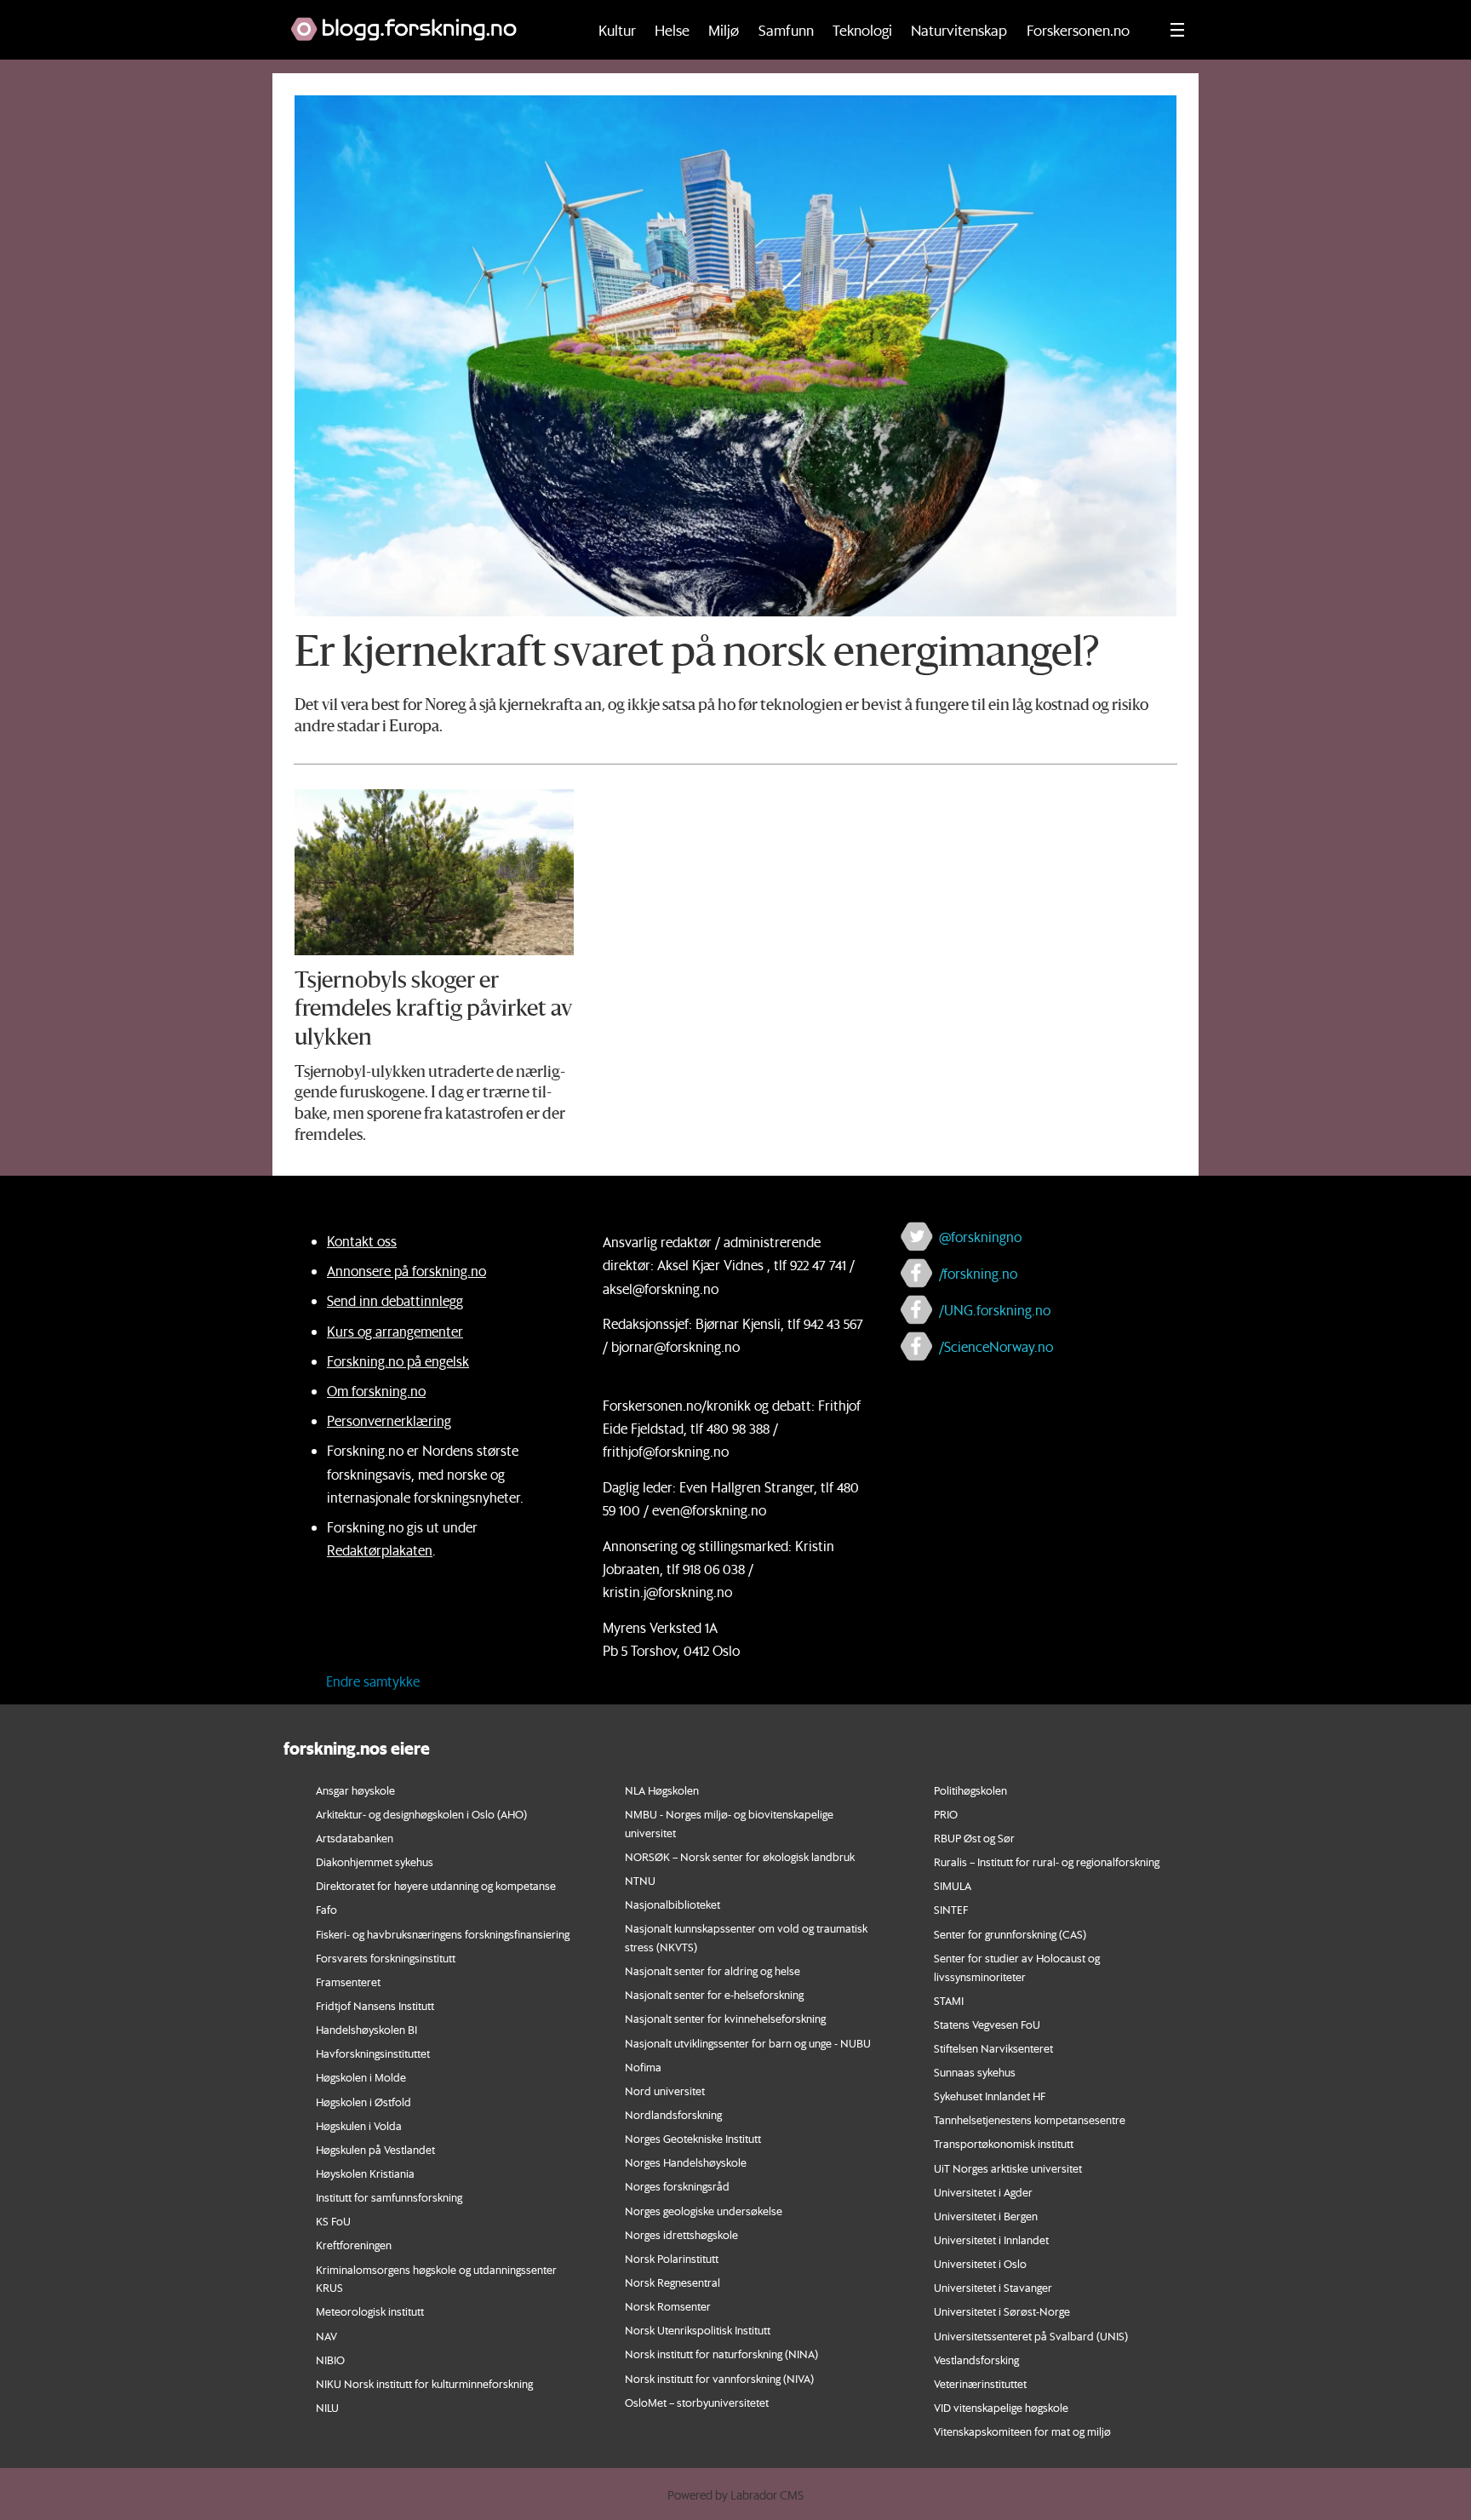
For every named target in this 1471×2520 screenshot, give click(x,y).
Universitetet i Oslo (980, 2263)
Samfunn (786, 30)
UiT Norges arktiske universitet (1008, 2168)
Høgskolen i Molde (361, 2077)
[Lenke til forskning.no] (422, 20)
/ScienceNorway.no (996, 1346)
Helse (672, 30)
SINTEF (951, 1909)
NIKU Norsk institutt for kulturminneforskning (424, 2383)
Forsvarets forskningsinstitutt (386, 1958)
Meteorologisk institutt (370, 2311)
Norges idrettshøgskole (681, 2234)
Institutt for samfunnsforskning (389, 2197)
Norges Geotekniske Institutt (693, 2138)
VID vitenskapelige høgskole (1001, 2407)
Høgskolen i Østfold (363, 2102)
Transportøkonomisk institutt (1004, 2143)
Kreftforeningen (354, 2245)
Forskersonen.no (1078, 30)
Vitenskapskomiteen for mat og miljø (1022, 2431)
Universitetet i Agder (983, 2192)
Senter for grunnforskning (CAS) (1010, 1934)
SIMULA (953, 1885)
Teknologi (862, 30)
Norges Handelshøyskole (686, 2162)
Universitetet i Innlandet (991, 2239)
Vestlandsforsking (976, 2360)
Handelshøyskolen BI (366, 2029)
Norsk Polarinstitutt (672, 2258)
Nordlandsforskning (673, 2114)
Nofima (643, 2067)
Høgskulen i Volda (359, 2125)
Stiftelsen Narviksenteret (993, 2048)
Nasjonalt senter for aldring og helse (713, 1970)
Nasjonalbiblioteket (673, 1904)
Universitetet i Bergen (986, 2216)
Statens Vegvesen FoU (987, 2024)
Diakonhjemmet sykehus (375, 1861)
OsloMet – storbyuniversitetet (697, 2402)
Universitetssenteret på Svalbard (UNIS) (1031, 2336)
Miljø (724, 30)
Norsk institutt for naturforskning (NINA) (721, 2354)
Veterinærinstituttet (980, 2383)
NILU (327, 2407)
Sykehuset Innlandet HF (990, 2096)
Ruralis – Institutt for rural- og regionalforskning (1047, 1861)
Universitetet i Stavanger (993, 2287)
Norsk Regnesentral (673, 2282)
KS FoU (333, 2221)
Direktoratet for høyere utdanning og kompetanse (436, 1885)
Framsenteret (348, 1982)
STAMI (949, 2000)
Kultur (617, 30)
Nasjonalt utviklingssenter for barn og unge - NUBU (748, 2043)
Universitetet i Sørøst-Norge (1002, 2311)
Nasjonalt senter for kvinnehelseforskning (725, 2018)
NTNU (640, 1880)
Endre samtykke (373, 1681)
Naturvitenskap (959, 30)
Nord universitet (665, 2090)
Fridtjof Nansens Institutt (375, 2005)
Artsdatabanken (355, 1838)
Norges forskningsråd (677, 2186)
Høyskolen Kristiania (365, 2173)
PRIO (946, 1814)
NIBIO (330, 2360)
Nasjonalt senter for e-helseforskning (714, 1994)
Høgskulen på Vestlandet (375, 2149)
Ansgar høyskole (355, 1790)
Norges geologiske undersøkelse (704, 2211)
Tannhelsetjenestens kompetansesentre (1030, 2119)
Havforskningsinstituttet (373, 2053)
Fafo (326, 1909)
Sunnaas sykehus (975, 2072)
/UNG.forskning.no (995, 1310)
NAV (326, 2336)
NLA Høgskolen (662, 1790)
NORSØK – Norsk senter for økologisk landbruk (740, 1856)
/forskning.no (978, 1273)
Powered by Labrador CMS (735, 2495)
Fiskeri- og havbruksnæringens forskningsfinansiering (443, 1934)
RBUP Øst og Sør (974, 1838)
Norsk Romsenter (668, 2306)
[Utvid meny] (1177, 30)
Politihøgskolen (970, 1790)
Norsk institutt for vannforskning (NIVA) (719, 2378)
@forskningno (980, 1237)
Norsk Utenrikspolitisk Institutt (698, 2330)
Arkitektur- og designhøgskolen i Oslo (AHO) (421, 1814)
